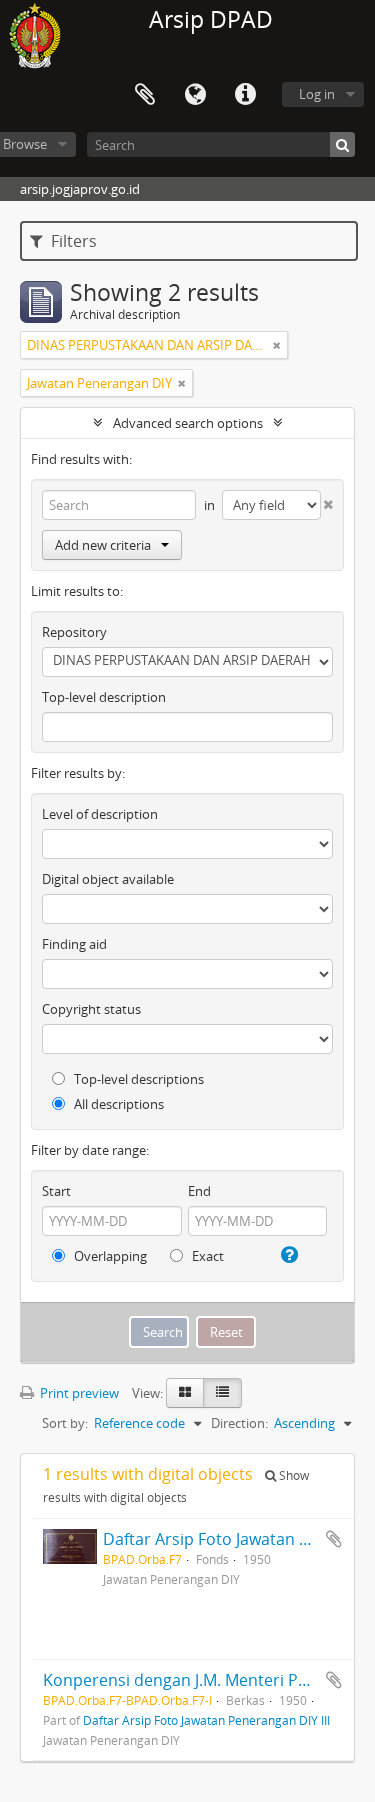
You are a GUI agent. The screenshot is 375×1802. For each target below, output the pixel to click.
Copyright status (91, 1009)
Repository (74, 632)
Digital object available (108, 879)
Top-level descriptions (137, 1079)
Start (56, 1191)
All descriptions (117, 1104)
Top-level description (104, 697)
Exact (206, 1256)
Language (195, 95)
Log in (317, 94)
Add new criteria (103, 545)
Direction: (239, 1423)
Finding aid (74, 944)
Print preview (78, 1393)
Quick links (245, 95)
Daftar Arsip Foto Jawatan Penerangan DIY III (206, 1720)
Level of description (100, 814)
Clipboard (145, 95)
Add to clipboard (334, 1539)
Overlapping (109, 1256)
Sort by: (65, 1423)
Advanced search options (188, 423)
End (199, 1191)
